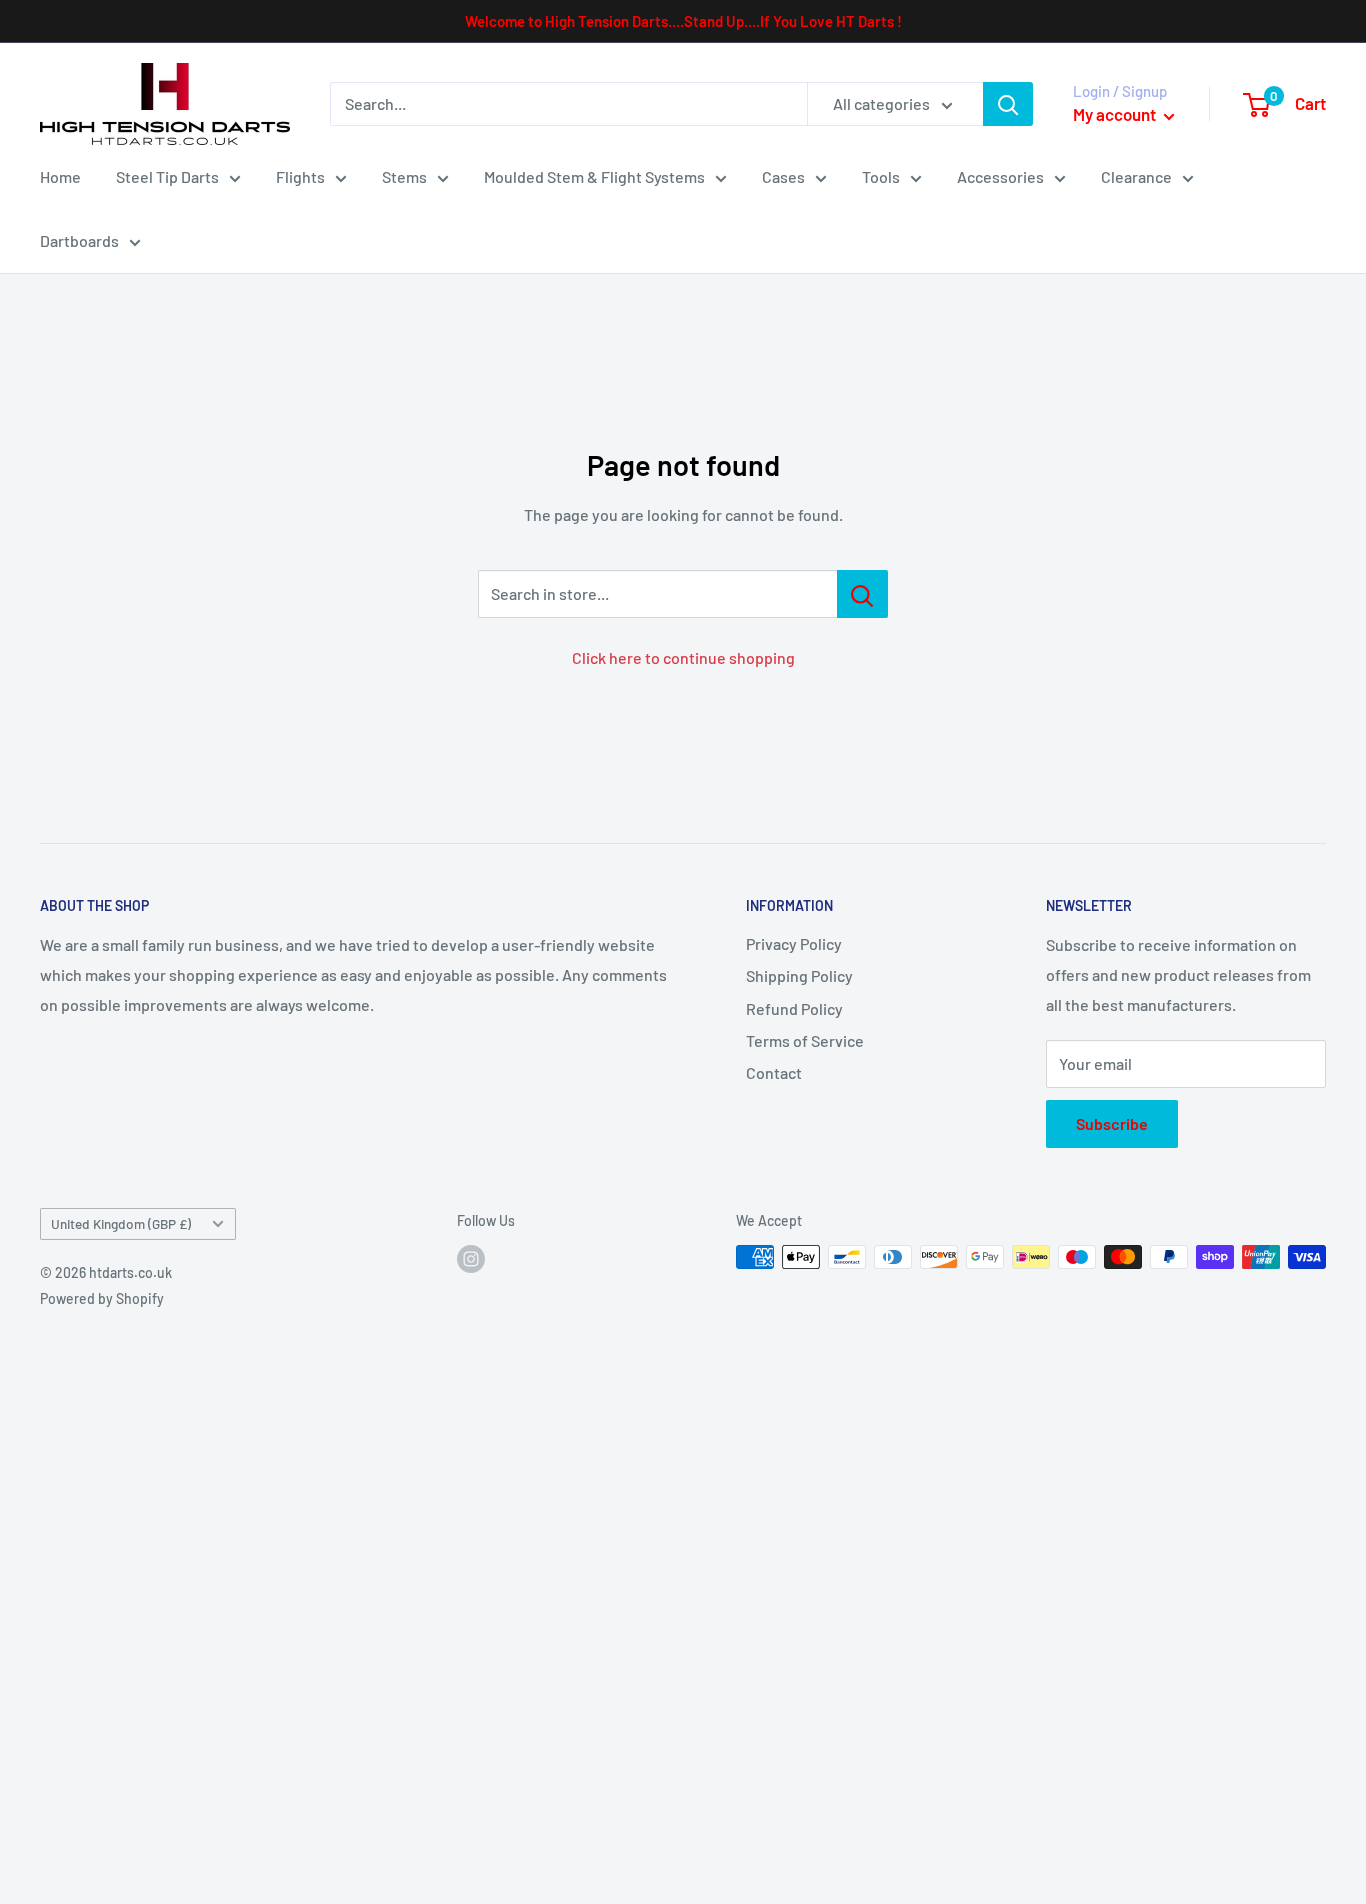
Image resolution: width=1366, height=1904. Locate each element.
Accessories (1000, 176)
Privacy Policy (794, 943)
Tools (881, 176)
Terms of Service (805, 1040)
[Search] (1008, 104)
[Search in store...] (862, 594)
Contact (774, 1072)
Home (60, 176)
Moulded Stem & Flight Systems (594, 176)
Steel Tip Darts (167, 176)
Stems (404, 176)
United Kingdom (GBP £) (121, 1223)
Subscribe (1112, 1123)
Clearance (1136, 176)
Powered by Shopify (102, 1298)
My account (1116, 114)
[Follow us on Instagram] (471, 1259)
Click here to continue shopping (683, 657)
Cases (783, 176)
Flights (300, 176)
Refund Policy (794, 1008)
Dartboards (79, 240)
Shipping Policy (799, 975)
